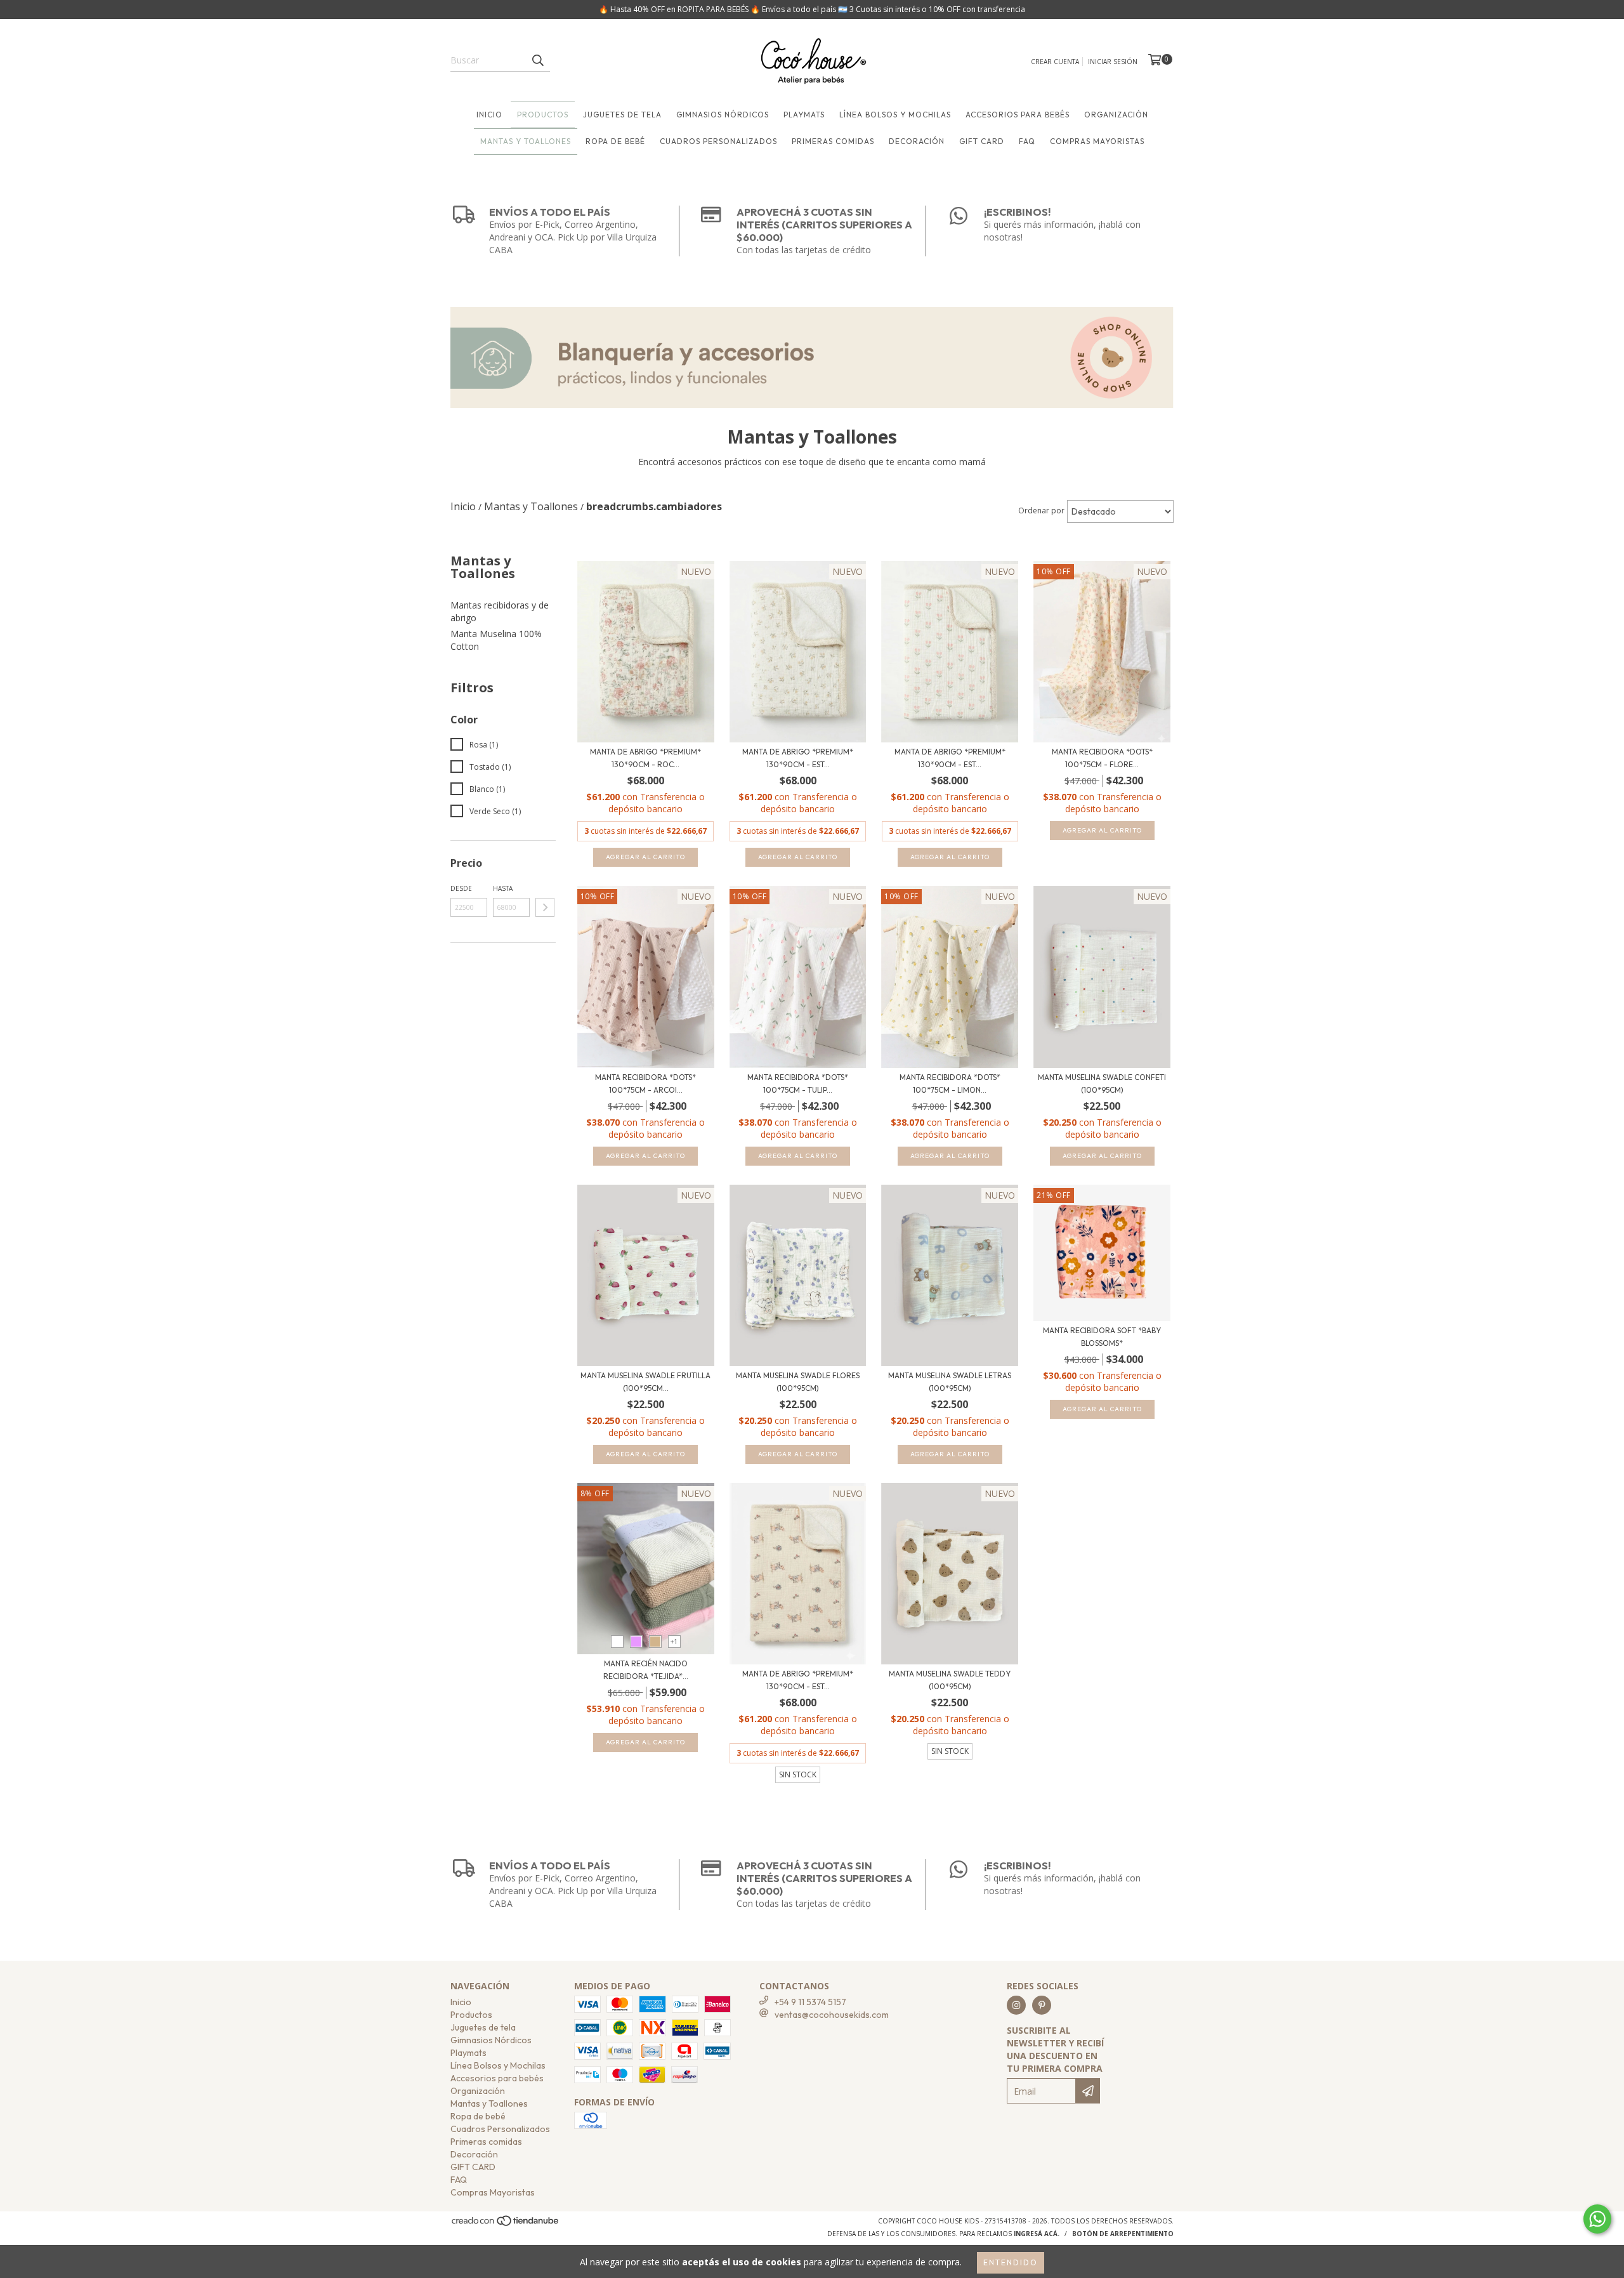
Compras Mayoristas (1097, 141)
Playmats (804, 115)
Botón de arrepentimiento (1123, 2234)
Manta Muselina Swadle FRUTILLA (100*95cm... (645, 1382)
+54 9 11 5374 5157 (810, 2002)
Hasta (503, 888)
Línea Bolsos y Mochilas (895, 115)
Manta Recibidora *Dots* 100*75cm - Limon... (950, 1083)
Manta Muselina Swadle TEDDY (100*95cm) (950, 1680)
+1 (674, 1642)
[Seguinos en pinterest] (1042, 2005)
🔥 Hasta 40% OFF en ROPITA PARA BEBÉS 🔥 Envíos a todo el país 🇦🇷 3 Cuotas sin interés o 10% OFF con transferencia (812, 9)
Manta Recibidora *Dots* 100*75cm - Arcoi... (645, 1083)
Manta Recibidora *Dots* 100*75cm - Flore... (1102, 758)
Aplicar (545, 907)
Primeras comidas (833, 141)
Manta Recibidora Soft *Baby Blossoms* (1102, 1337)
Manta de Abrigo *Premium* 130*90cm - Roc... (645, 758)
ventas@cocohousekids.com (832, 2015)
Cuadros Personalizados (718, 141)
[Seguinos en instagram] (1016, 2005)
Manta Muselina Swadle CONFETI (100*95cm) (1102, 1083)
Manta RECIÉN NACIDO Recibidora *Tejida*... (646, 1670)
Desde (461, 888)
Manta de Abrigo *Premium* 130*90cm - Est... (798, 758)
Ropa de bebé (615, 141)
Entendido (1011, 2262)
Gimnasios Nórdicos (723, 115)
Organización (1116, 115)
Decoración (917, 141)
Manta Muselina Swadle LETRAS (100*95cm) (950, 1382)
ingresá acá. (1037, 2234)
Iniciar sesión (1113, 62)
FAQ (1027, 141)
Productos (543, 115)
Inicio (489, 115)
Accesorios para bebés (1018, 115)
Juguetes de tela (622, 115)
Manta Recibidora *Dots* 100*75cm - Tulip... (798, 1083)
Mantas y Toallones (526, 141)
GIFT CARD (982, 141)
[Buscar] (537, 60)
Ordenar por (1041, 510)
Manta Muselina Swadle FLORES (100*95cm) (798, 1382)
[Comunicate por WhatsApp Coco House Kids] (1597, 2219)
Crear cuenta (1055, 62)
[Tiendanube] (506, 2225)
